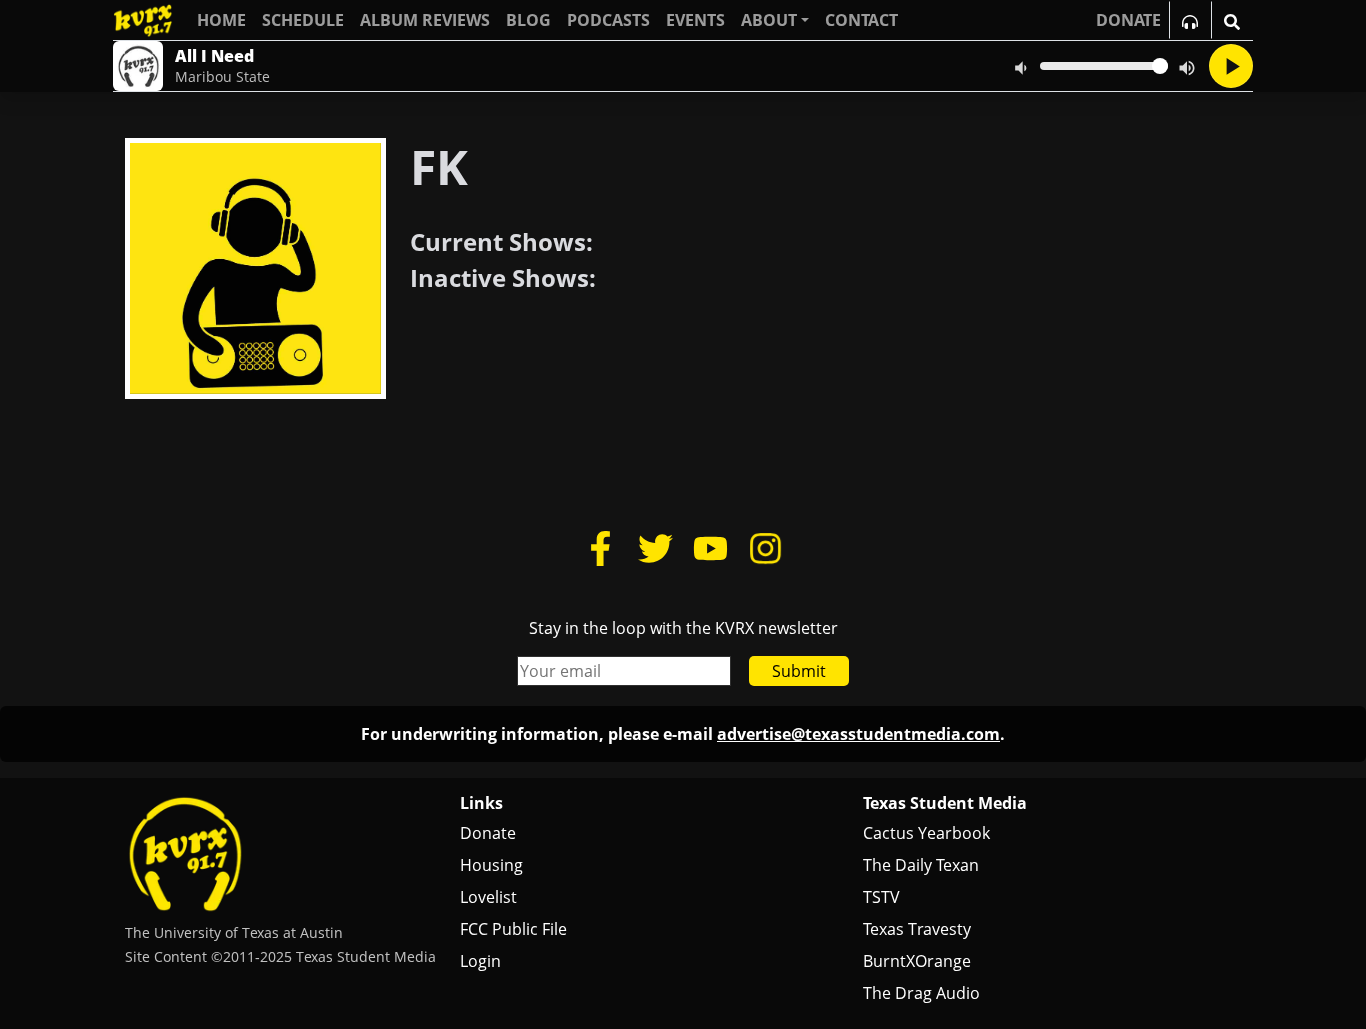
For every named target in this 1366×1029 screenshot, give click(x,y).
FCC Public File (513, 929)
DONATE (1128, 20)
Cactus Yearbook (926, 833)
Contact (861, 20)
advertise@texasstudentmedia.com (858, 734)
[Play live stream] (1231, 66)
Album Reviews (425, 20)
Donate (488, 833)
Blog (528, 20)
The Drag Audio (921, 993)
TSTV (881, 897)
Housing (491, 865)
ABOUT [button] (769, 20)
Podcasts (608, 20)
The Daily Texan (921, 865)
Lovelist (488, 897)
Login (480, 961)
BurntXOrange (917, 961)
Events (695, 20)
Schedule (303, 20)
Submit (799, 671)
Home (221, 20)
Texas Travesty (917, 929)
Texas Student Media (945, 803)
